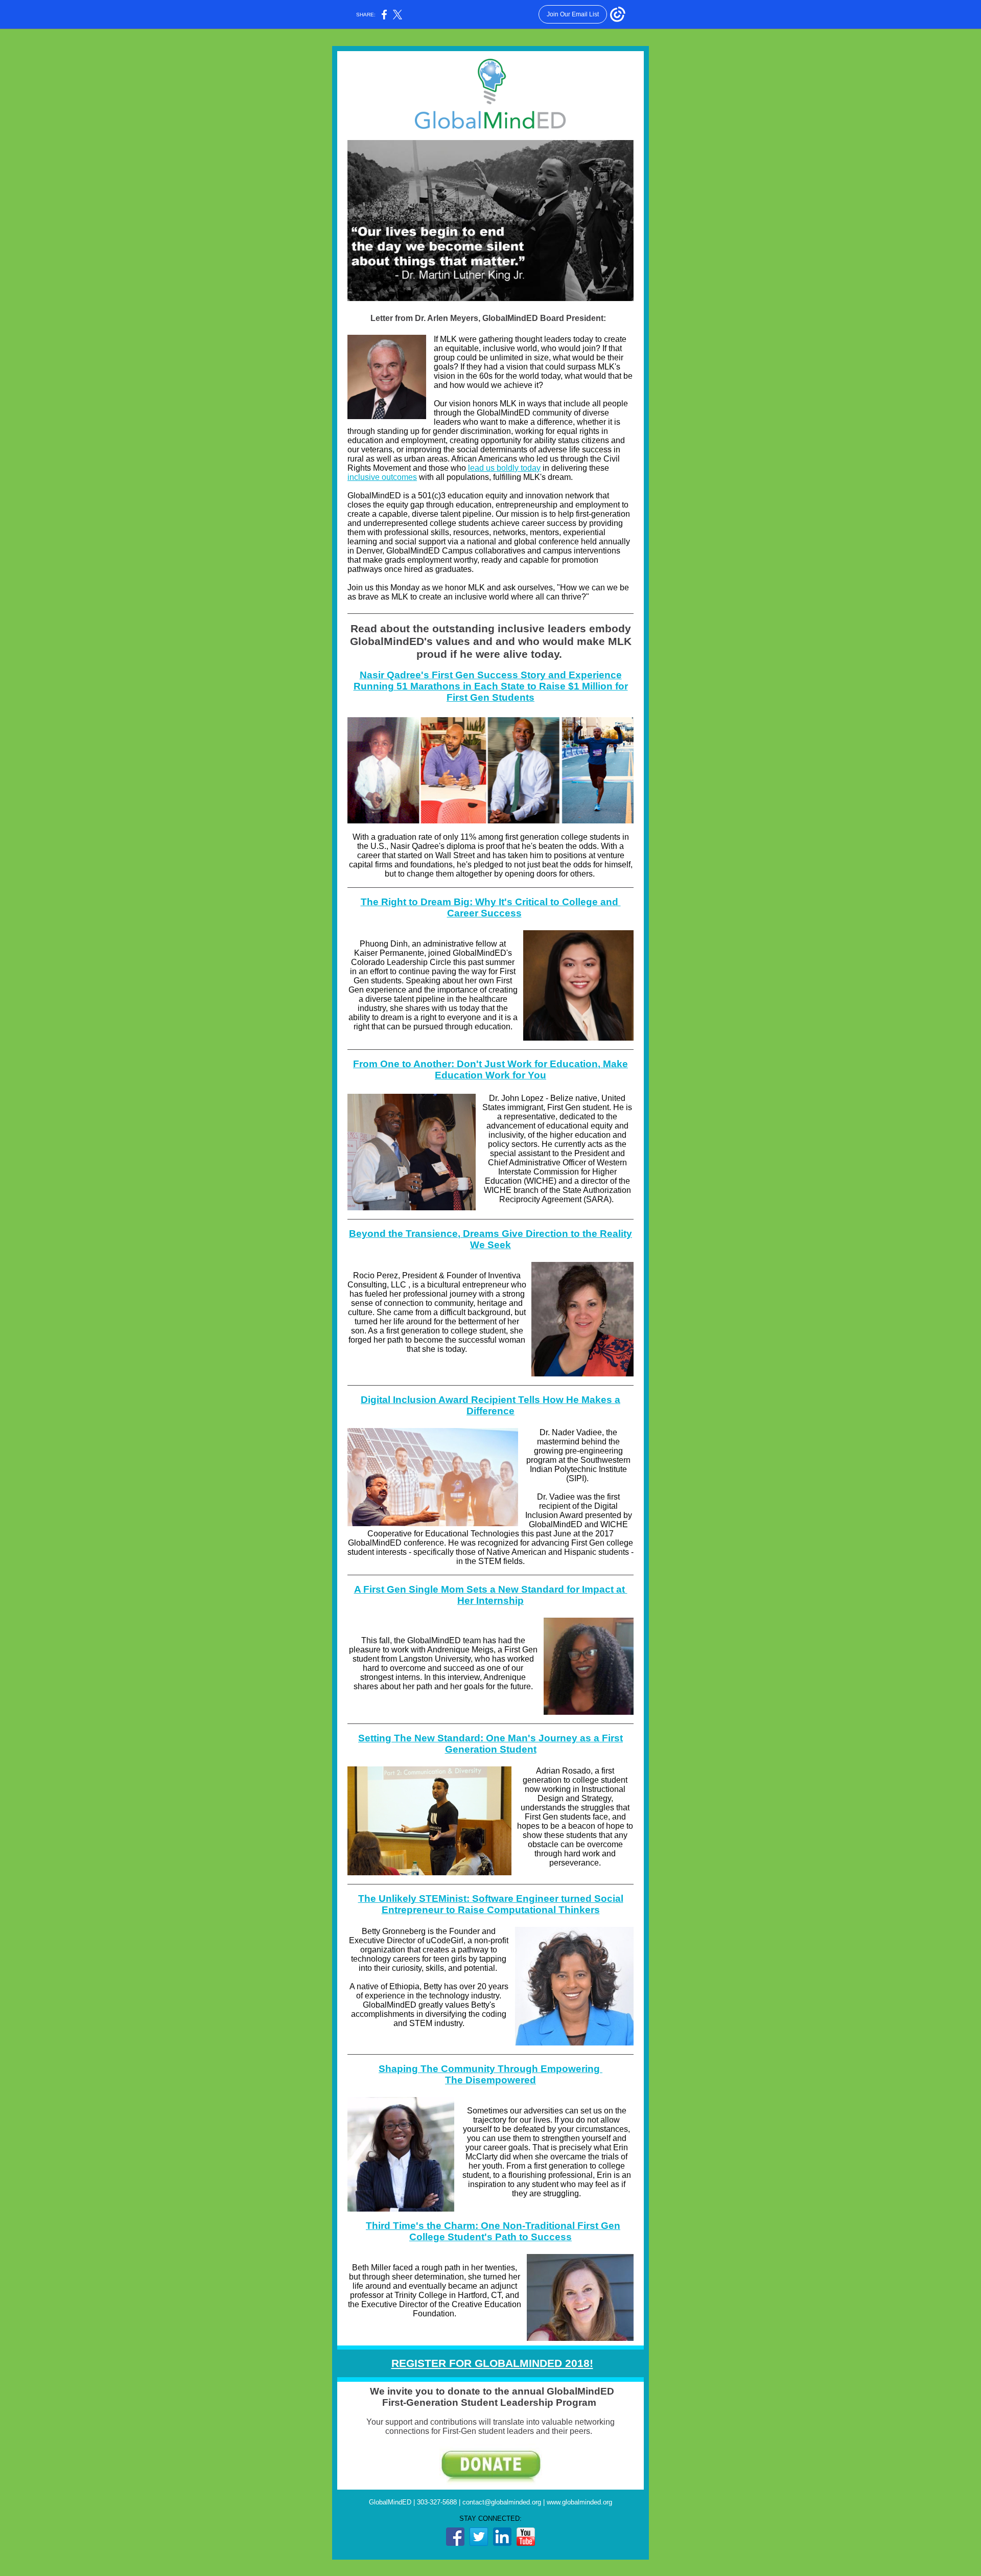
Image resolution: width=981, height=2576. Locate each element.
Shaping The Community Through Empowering (491, 2069)
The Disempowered (491, 2080)
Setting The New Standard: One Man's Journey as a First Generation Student (491, 1744)
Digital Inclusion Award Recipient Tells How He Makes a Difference (491, 1405)
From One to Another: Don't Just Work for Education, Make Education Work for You (491, 1069)
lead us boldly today (504, 468)
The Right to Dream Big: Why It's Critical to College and (491, 902)
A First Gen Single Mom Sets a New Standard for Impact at (491, 1589)
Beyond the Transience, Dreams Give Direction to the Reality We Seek (491, 1239)
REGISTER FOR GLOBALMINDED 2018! (492, 2363)
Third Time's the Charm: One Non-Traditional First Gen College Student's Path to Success (493, 2231)
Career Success (484, 913)
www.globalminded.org (579, 2502)
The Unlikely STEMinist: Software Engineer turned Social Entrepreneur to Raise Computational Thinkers (491, 1904)
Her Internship (491, 1601)
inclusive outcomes (382, 477)
